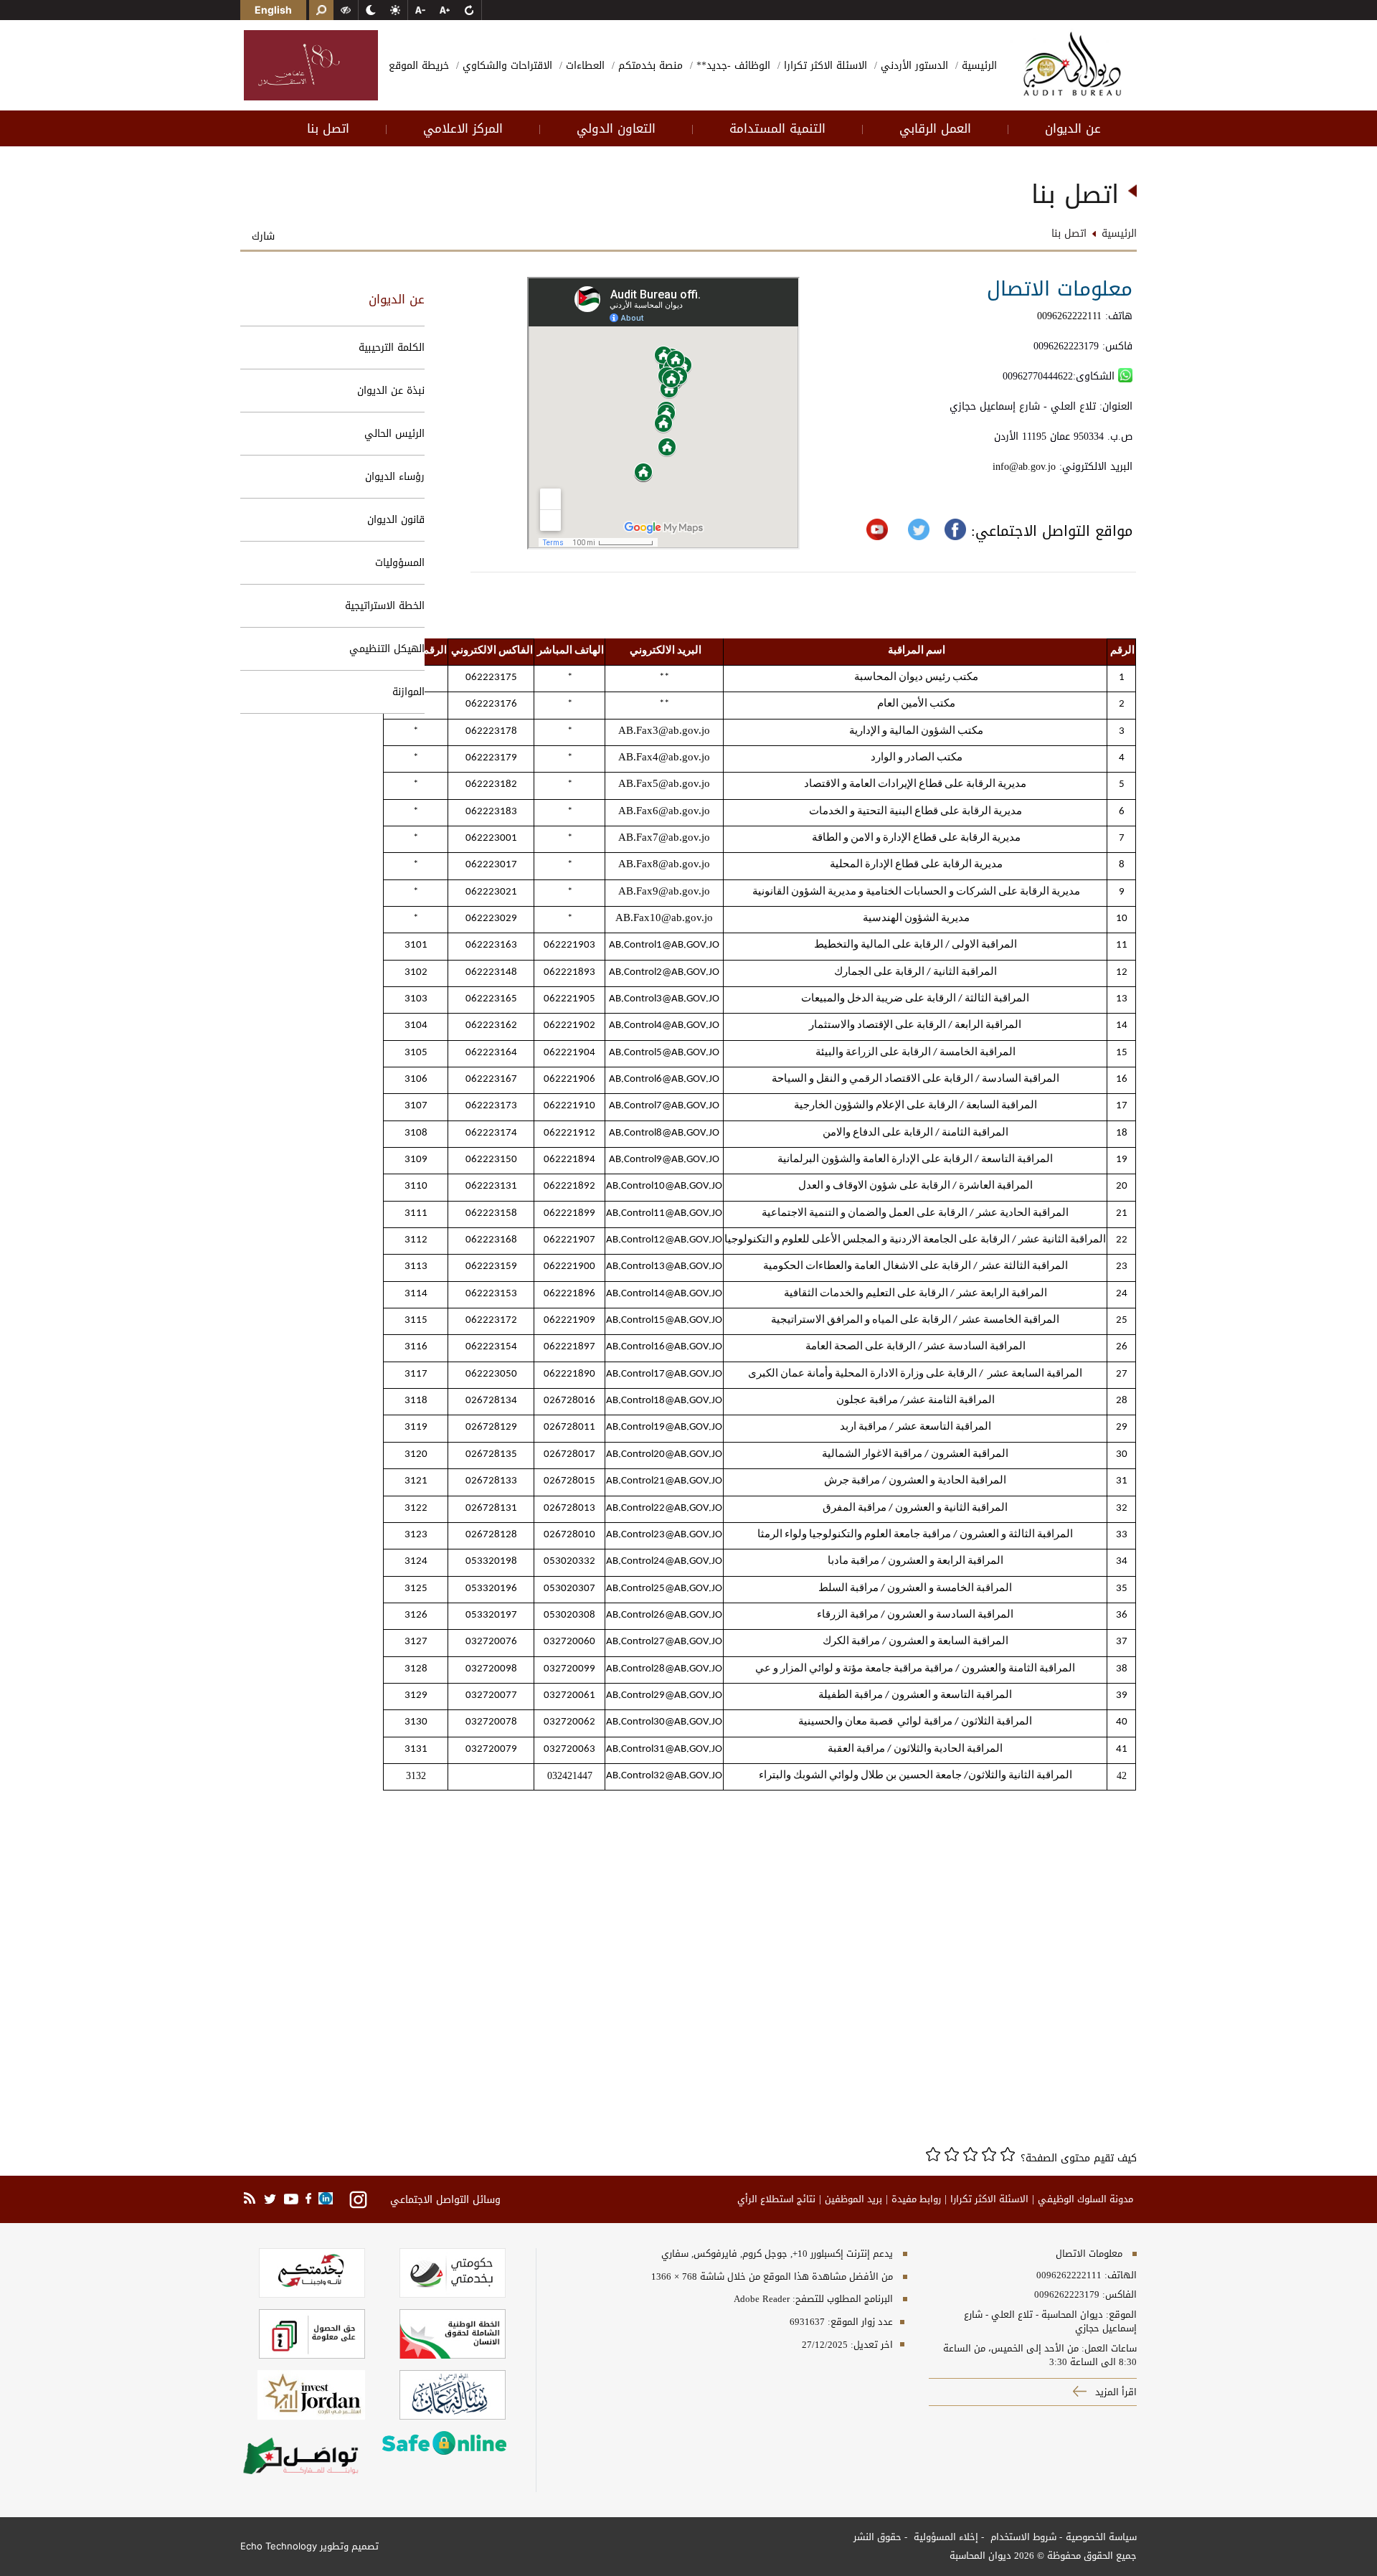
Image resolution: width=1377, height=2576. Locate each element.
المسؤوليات (400, 563)
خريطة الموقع (419, 66)
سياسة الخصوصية (1101, 2537)
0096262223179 (1067, 2295)
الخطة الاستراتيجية (385, 606)
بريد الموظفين (853, 2199)
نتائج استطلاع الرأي (776, 2199)
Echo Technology (279, 2546)
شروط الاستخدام (1022, 2537)
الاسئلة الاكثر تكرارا (824, 66)
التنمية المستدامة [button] (777, 128)
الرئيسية (978, 66)
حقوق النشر (877, 2537)
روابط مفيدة (916, 2199)
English (273, 10)
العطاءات (583, 66)
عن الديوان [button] (1073, 128)
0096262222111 (1069, 316)
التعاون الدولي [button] (616, 128)
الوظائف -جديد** (732, 66)
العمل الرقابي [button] (935, 128)
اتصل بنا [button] (328, 128)
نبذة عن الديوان (391, 391)
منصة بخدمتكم (649, 66)
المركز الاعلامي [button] (463, 128)
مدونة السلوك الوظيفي (1085, 2199)
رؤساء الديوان (395, 477)
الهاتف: (1119, 2275)
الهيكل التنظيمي (387, 649)
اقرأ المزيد (1115, 2392)
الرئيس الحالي (394, 434)
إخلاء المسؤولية (945, 2537)
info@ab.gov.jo (1026, 467)
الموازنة (408, 692)
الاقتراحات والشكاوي (506, 66)
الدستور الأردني (913, 66)
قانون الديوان (396, 520)
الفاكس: (1120, 2295)
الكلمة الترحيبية (392, 348)
